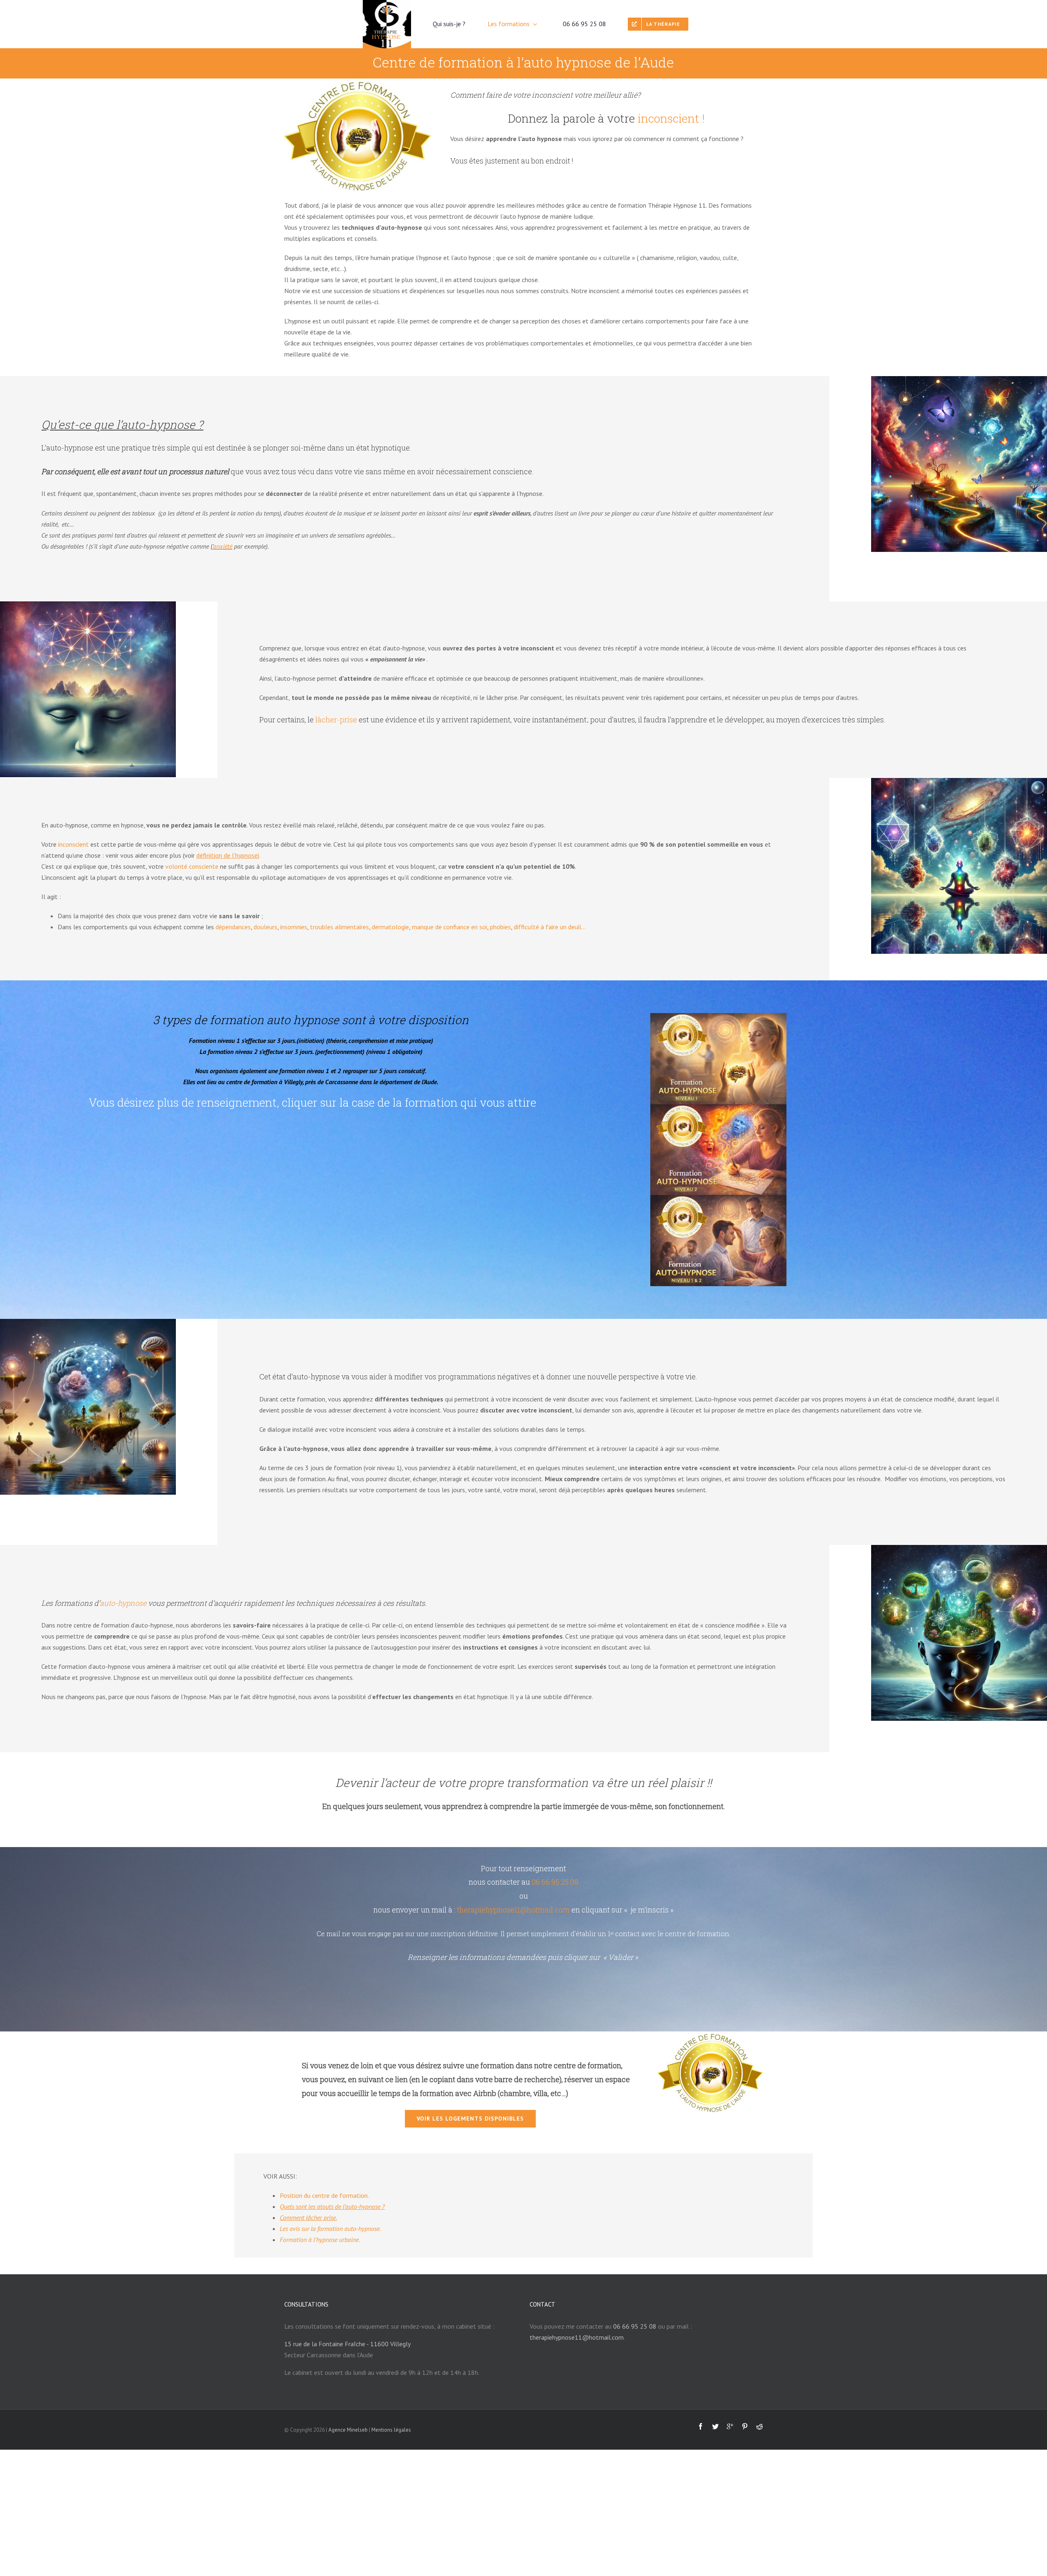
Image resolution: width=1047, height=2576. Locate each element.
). (228, 855)
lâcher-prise (336, 720)
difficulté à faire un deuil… (550, 927)
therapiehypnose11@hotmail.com (513, 1910)
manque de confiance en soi (449, 927)
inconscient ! (671, 118)
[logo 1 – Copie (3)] (358, 82)
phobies (500, 927)
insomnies (294, 927)
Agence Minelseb (348, 2430)
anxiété (223, 546)
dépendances (233, 927)
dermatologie (390, 927)
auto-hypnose (123, 1603)
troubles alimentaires (339, 927)
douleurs (265, 927)
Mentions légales (391, 2430)
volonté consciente (192, 866)
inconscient (73, 844)
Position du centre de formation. (324, 2195)
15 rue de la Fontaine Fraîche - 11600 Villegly (347, 2344)
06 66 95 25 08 (555, 1882)
